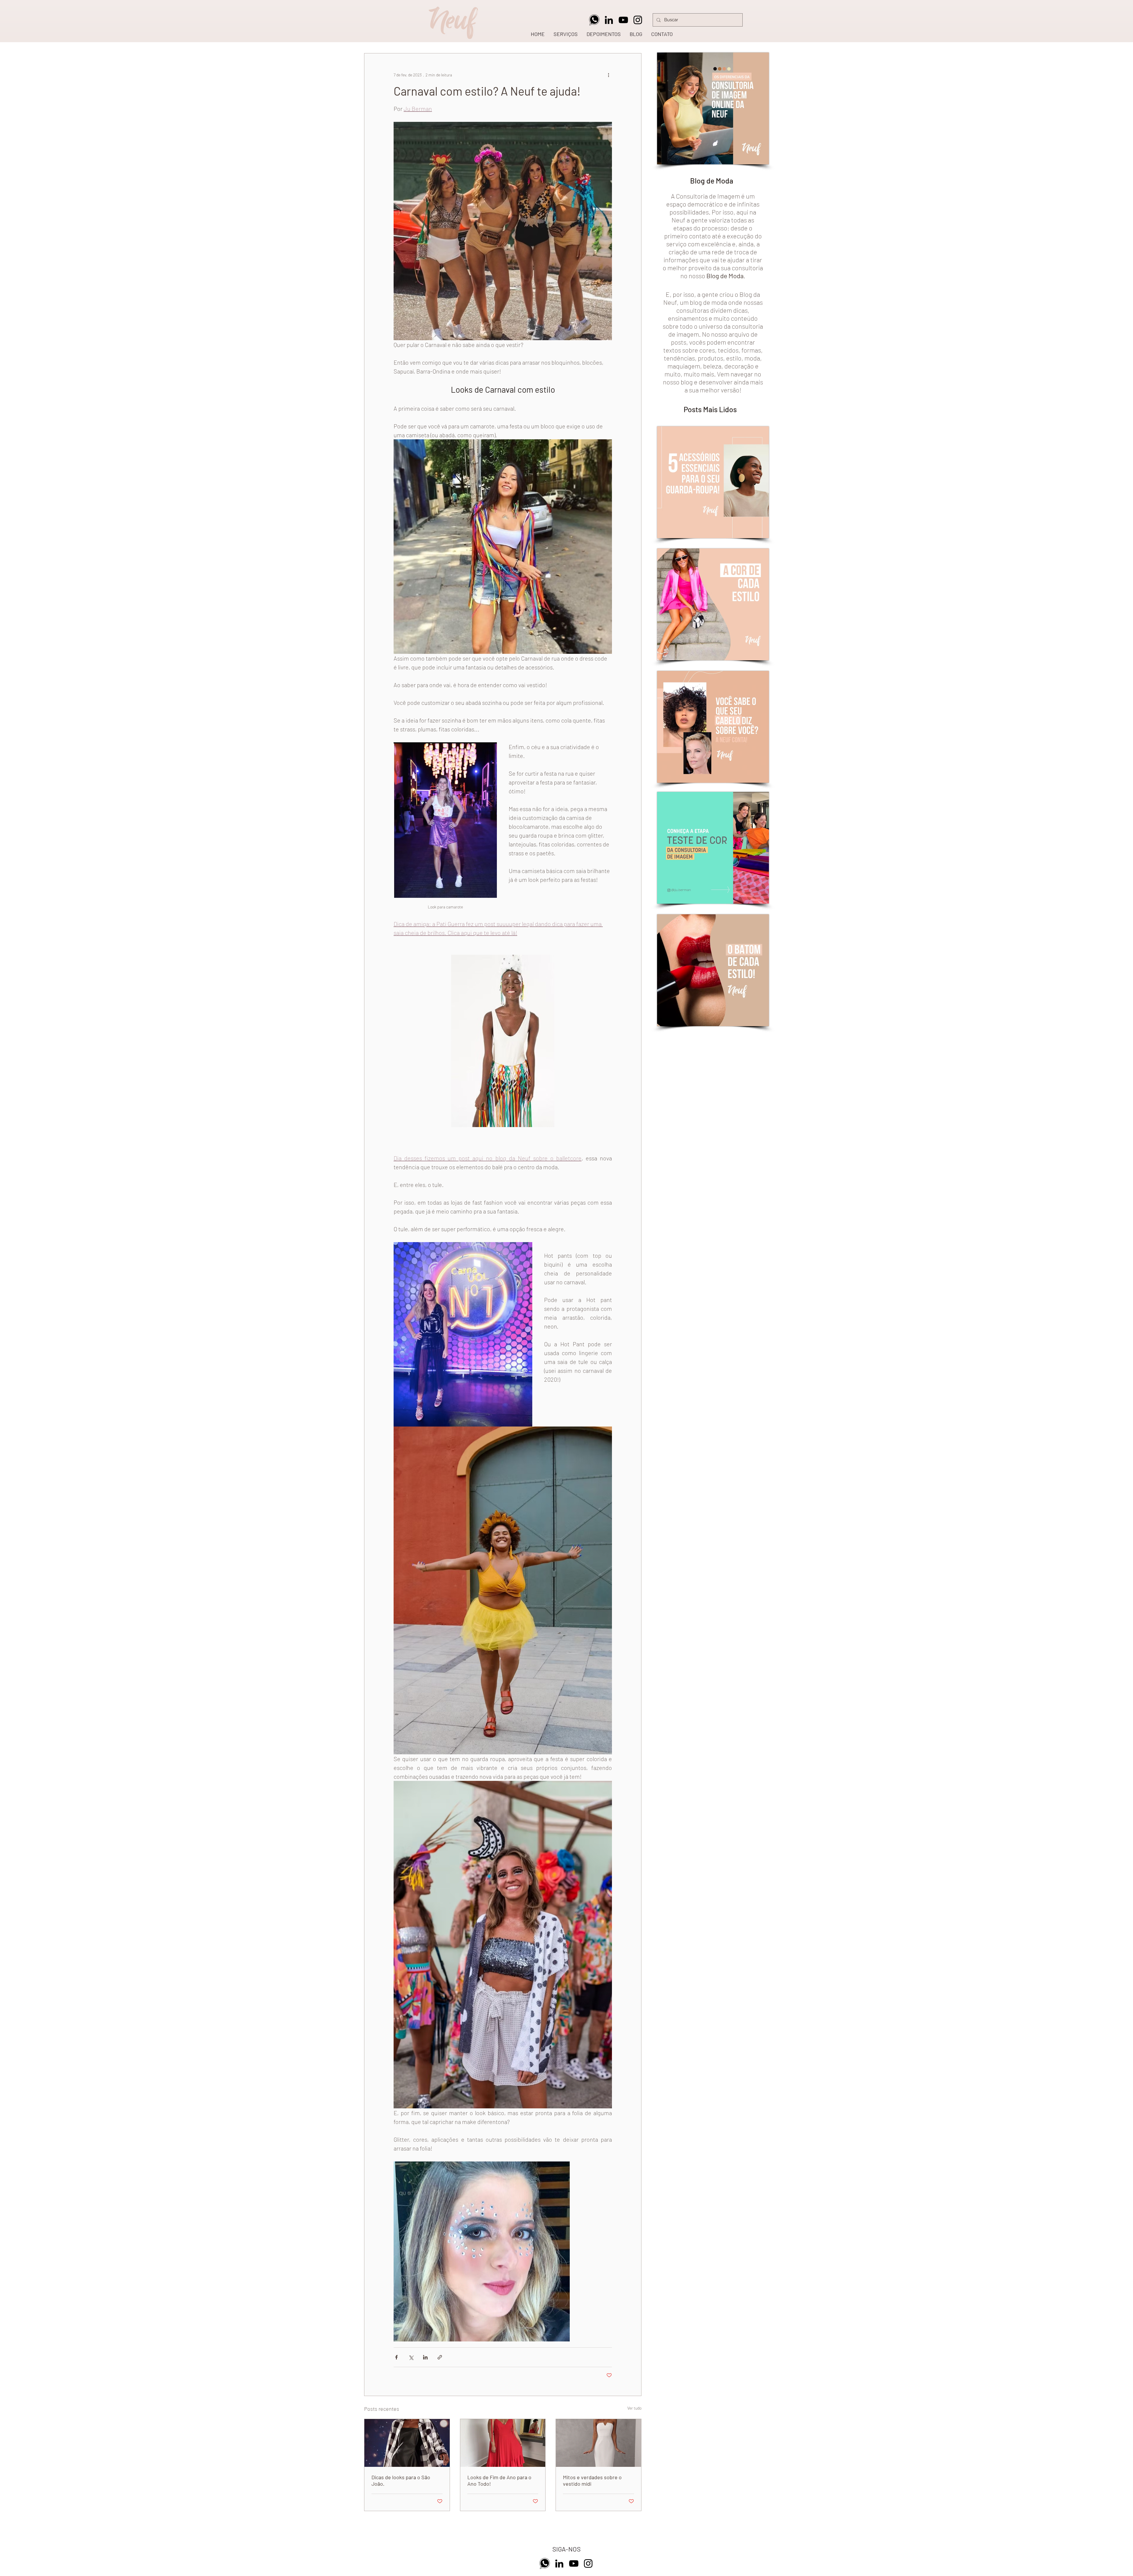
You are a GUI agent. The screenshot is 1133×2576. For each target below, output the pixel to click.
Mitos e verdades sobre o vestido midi (592, 2480)
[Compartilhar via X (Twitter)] (411, 2357)
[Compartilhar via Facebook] (396, 2357)
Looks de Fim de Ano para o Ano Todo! (499, 2480)
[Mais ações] (608, 75)
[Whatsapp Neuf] (594, 20)
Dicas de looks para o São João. (401, 2480)
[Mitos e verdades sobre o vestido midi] (599, 2443)
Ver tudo (634, 2408)
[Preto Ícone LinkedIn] (609, 20)
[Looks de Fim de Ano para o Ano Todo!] (503, 2443)
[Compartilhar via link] (440, 2357)
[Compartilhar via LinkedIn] (425, 2357)
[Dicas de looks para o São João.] (407, 2443)
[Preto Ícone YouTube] (623, 20)
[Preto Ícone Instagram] (638, 20)
